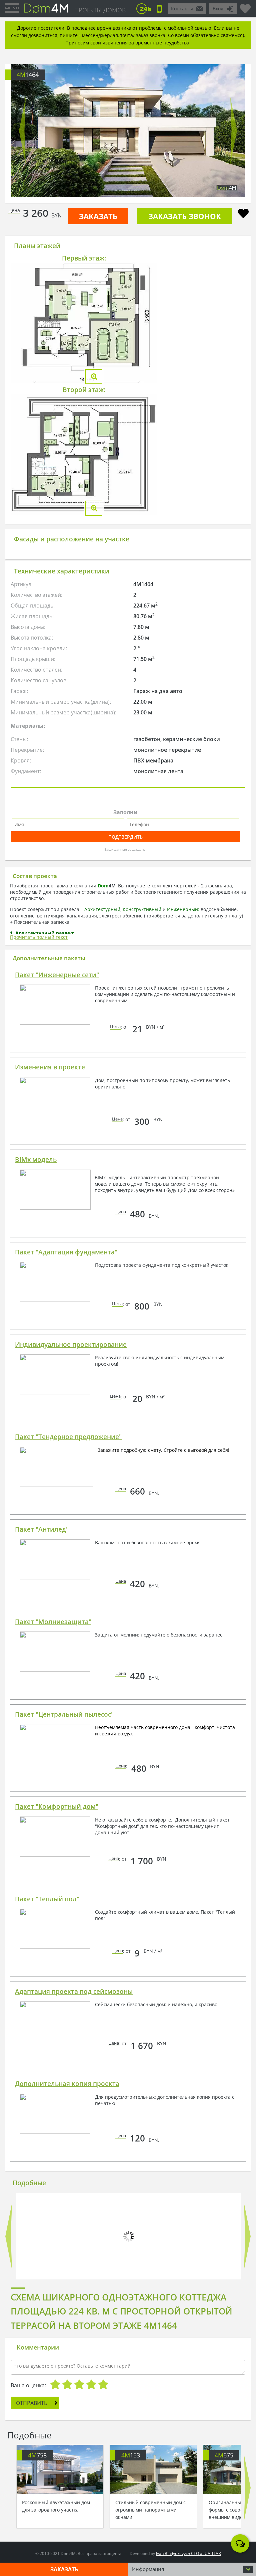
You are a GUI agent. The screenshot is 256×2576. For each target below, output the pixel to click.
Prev (22, 131)
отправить (32, 2403)
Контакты (182, 9)
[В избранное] (243, 214)
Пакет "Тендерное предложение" (68, 1437)
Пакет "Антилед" (42, 1529)
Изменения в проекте (50, 1067)
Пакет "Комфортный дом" (57, 1807)
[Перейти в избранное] (245, 6)
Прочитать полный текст (39, 937)
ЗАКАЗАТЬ (98, 216)
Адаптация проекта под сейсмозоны (74, 1992)
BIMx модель (36, 1160)
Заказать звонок (185, 216)
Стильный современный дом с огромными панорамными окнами (150, 2510)
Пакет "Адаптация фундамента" (66, 1252)
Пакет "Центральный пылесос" (64, 1714)
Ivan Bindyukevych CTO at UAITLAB (188, 2553)
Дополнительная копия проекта (67, 2084)
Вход (218, 9)
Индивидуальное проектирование (71, 1345)
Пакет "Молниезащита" (53, 1622)
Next (234, 131)
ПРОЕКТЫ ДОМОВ (100, 10)
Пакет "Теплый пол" (47, 1899)
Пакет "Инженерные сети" (57, 975)
